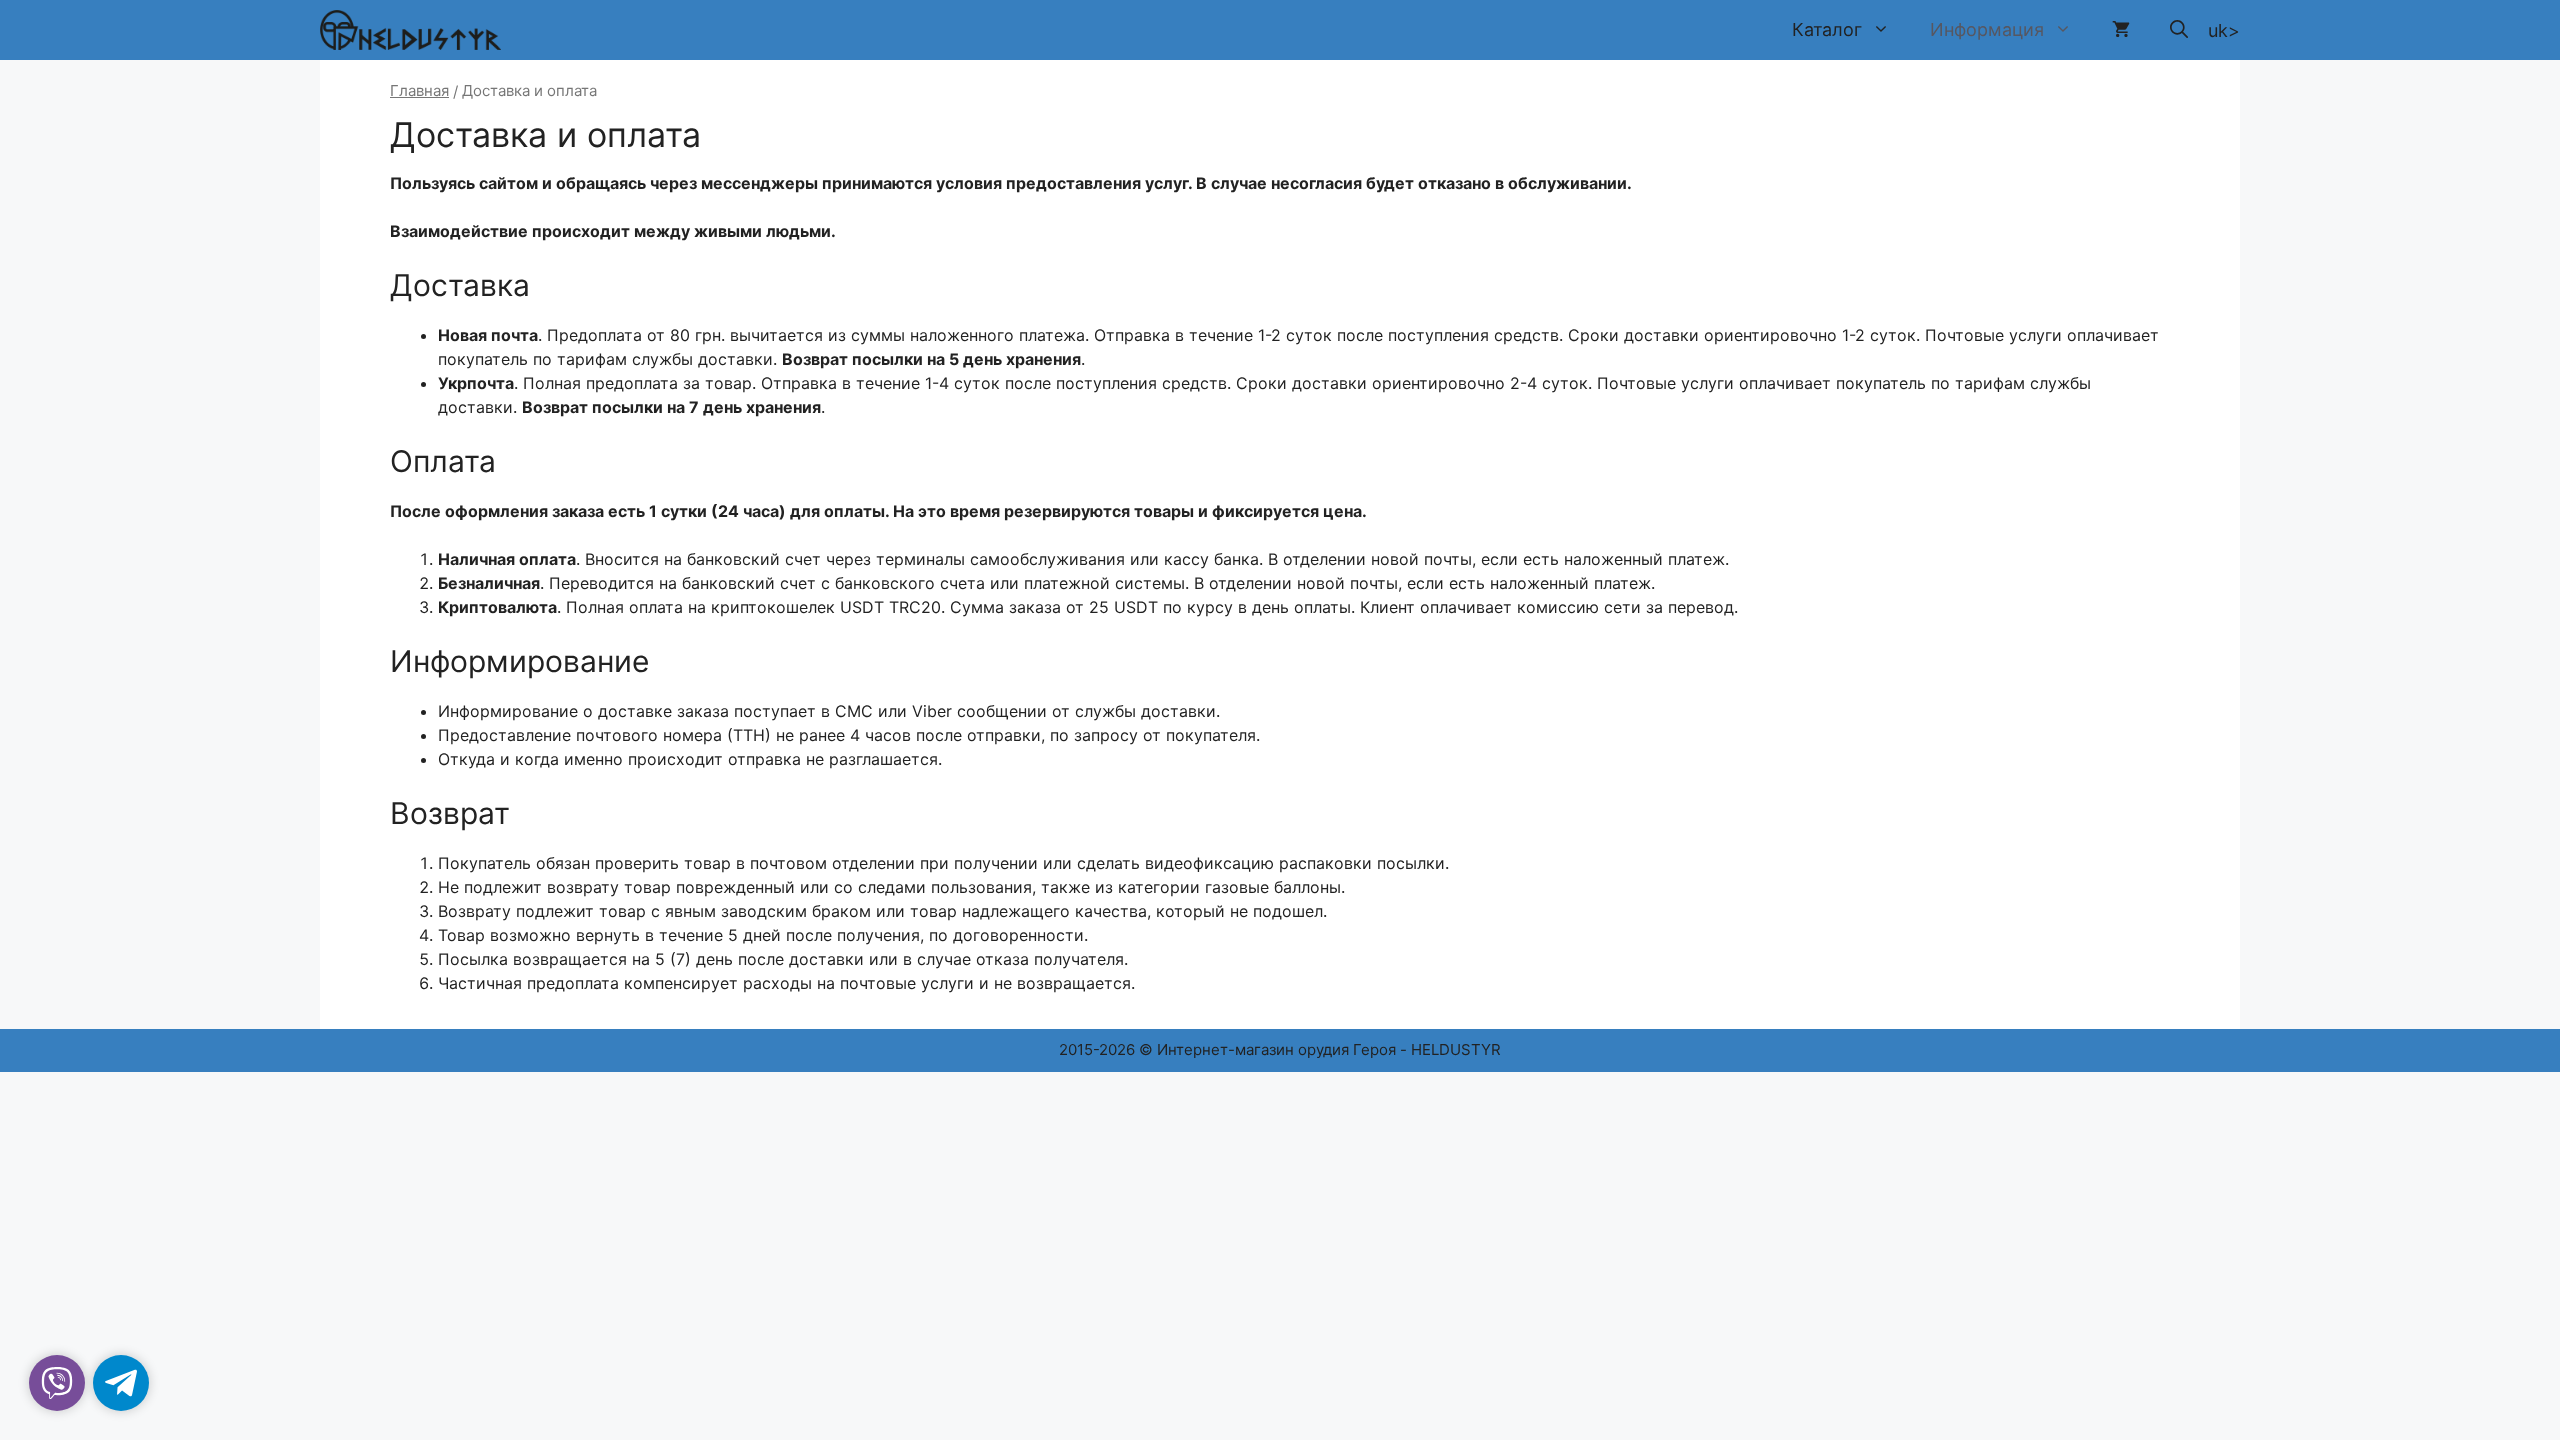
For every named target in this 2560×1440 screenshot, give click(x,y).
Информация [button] (1987, 29)
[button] (2179, 30)
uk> (2224, 30)
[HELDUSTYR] (410, 30)
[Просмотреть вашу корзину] (2121, 30)
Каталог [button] (1827, 29)
